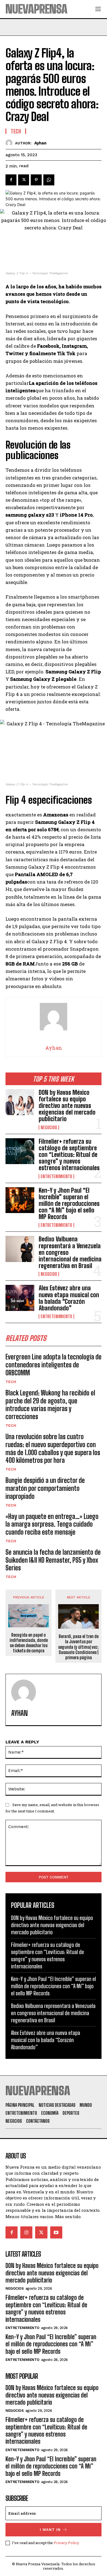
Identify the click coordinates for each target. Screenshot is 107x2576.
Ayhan (40, 143)
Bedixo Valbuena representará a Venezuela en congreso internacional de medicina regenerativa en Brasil (53, 2013)
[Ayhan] (10, 143)
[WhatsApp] (49, 180)
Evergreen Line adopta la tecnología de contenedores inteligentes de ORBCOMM (54, 1365)
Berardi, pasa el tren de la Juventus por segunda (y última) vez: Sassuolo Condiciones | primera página (78, 1647)
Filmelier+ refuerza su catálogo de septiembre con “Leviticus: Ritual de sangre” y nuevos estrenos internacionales (69, 1155)
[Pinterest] (36, 180)
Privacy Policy (66, 2543)
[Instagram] (26, 2232)
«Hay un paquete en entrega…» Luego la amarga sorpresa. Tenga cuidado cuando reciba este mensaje (52, 1524)
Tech (11, 1382)
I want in (50, 2530)
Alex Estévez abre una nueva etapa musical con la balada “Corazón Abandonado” (69, 1298)
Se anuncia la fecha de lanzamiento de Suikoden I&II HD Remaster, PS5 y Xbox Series (53, 1560)
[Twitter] (24, 180)
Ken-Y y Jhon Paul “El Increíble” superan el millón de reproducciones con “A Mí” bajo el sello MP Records (69, 1204)
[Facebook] (11, 180)
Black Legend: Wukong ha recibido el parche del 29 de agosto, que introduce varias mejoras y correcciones (50, 1405)
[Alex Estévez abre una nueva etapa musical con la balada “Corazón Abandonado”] (20, 1298)
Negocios (49, 1127)
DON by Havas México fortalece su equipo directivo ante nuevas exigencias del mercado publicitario (67, 1106)
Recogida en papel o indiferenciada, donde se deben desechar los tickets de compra (29, 1643)
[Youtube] (56, 2232)
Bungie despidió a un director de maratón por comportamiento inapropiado (45, 1488)
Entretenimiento (56, 1176)
